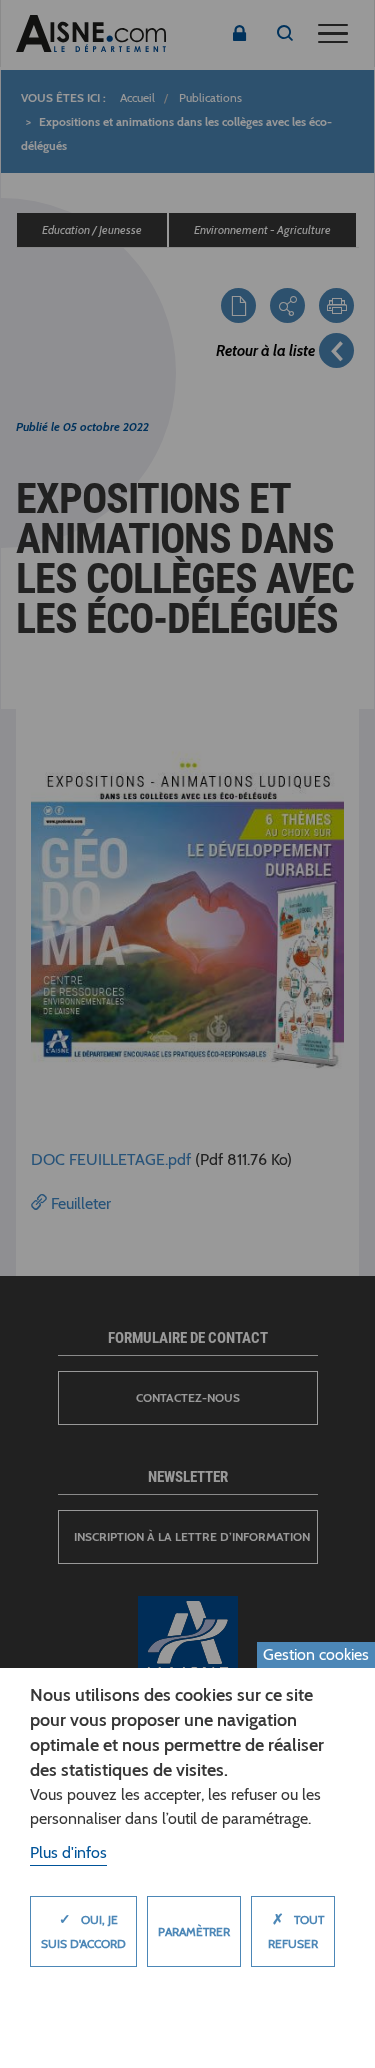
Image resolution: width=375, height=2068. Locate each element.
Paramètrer (194, 1931)
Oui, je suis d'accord (83, 1930)
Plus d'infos (68, 1852)
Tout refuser (296, 1930)
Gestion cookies (316, 1654)
